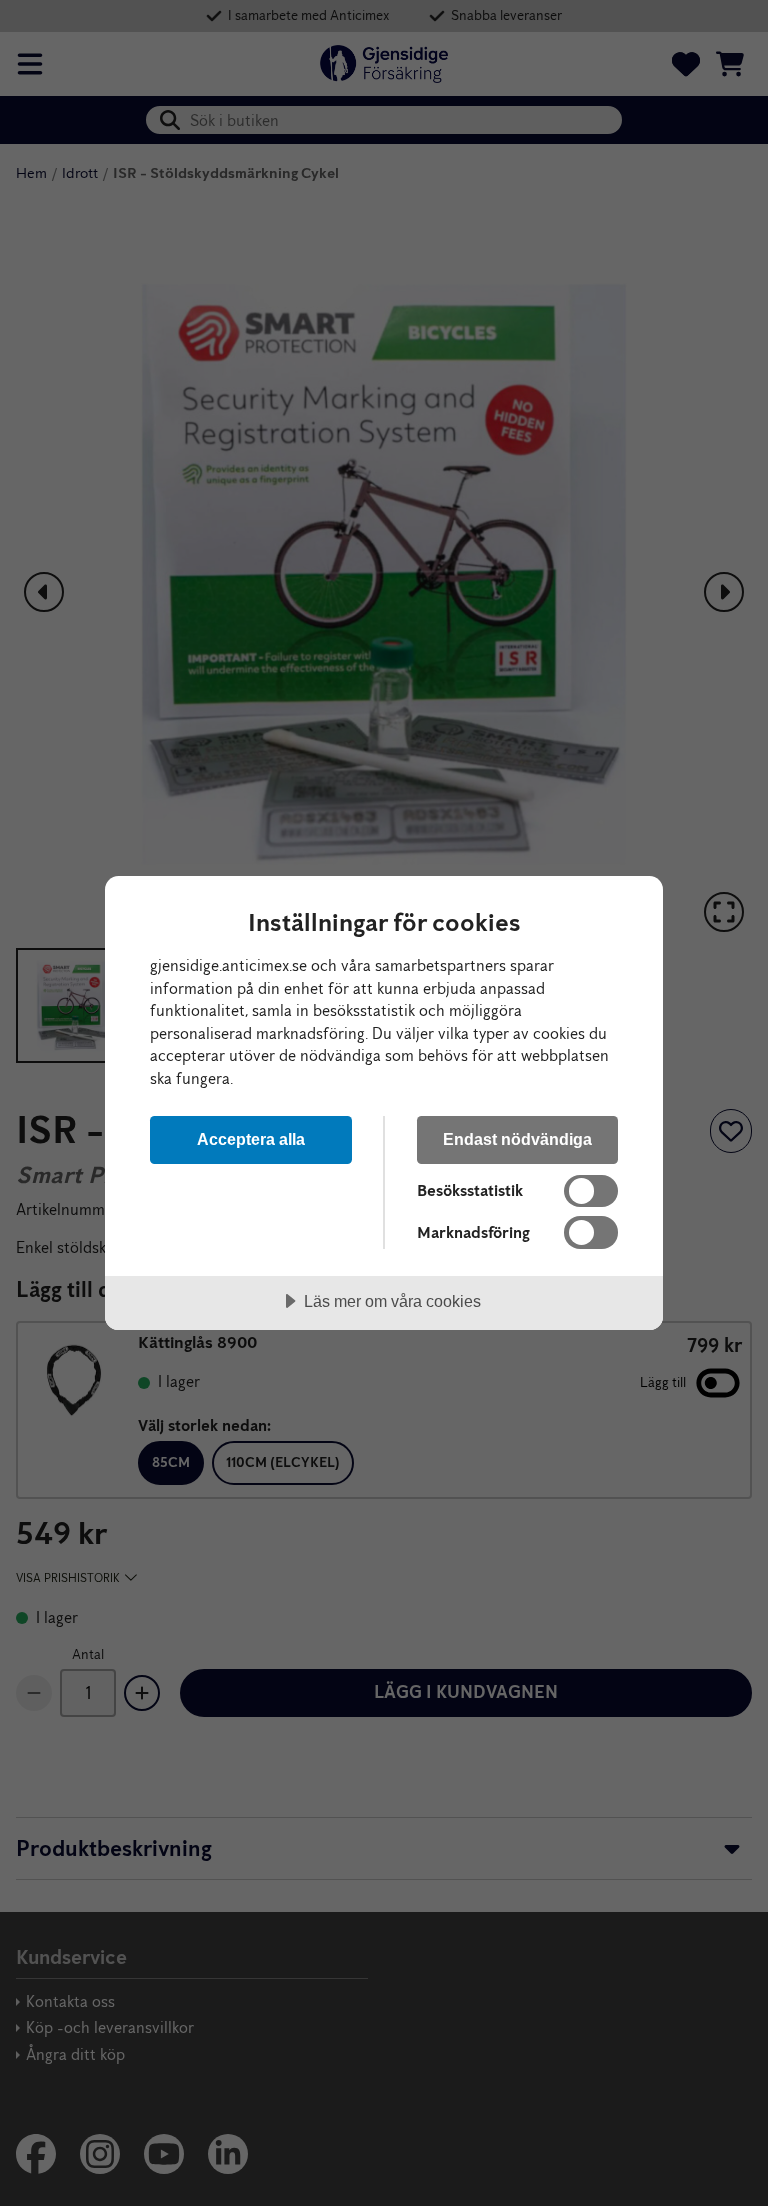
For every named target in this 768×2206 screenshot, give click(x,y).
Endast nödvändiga (517, 1139)
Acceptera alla (251, 1139)
